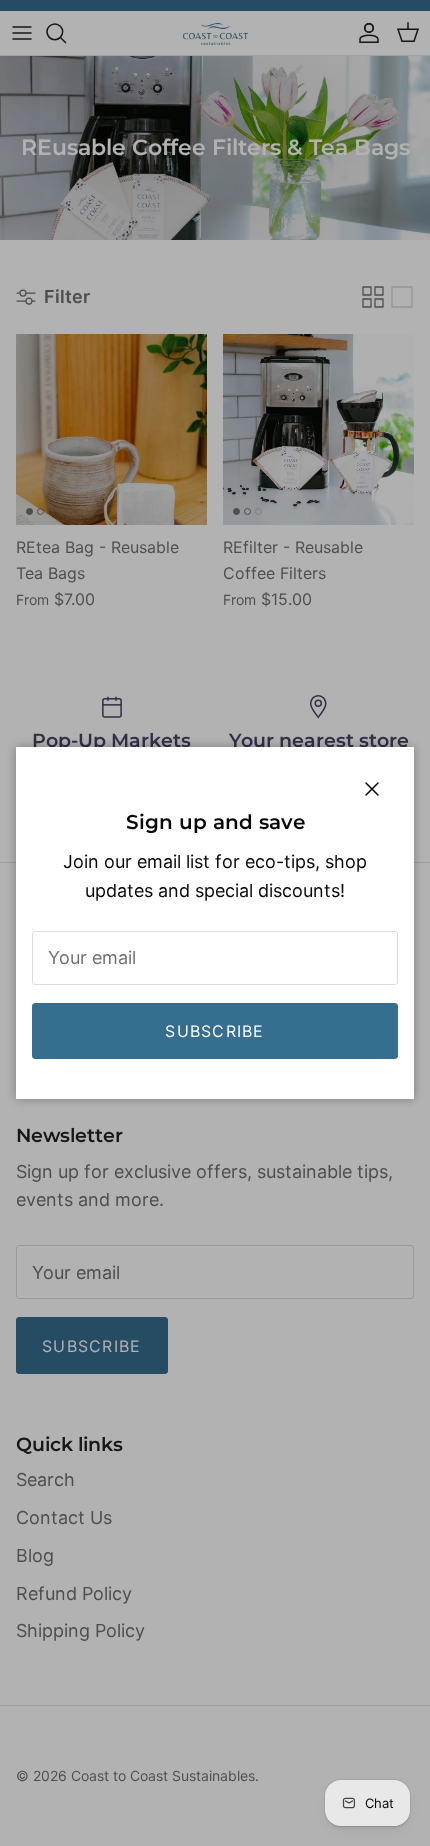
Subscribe (215, 1031)
